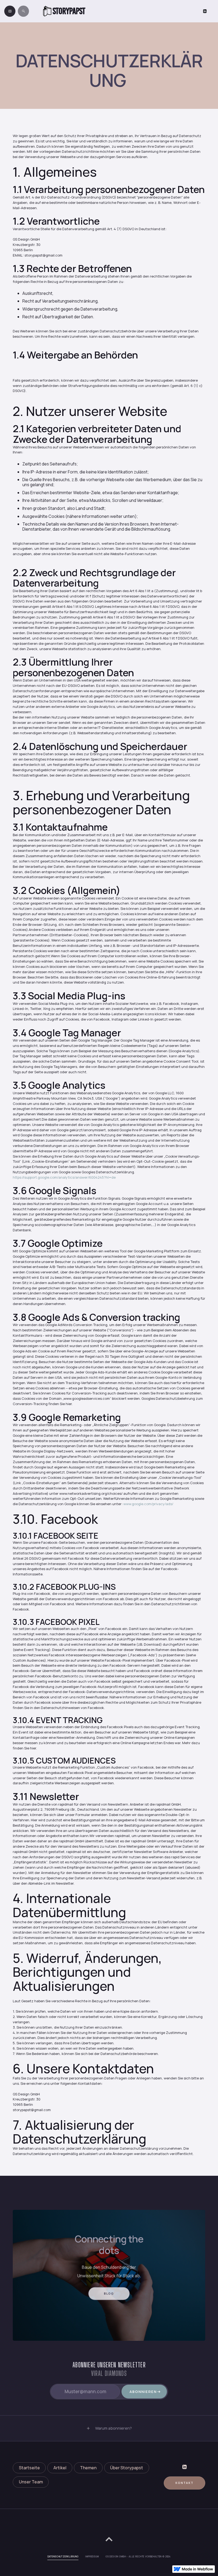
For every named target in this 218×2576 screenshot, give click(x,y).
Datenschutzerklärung (63, 2557)
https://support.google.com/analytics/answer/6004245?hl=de (64, 1177)
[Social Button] (205, 11)
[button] (109, 2428)
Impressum (92, 2557)
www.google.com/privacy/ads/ (148, 1504)
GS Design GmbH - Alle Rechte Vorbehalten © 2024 (138, 2557)
